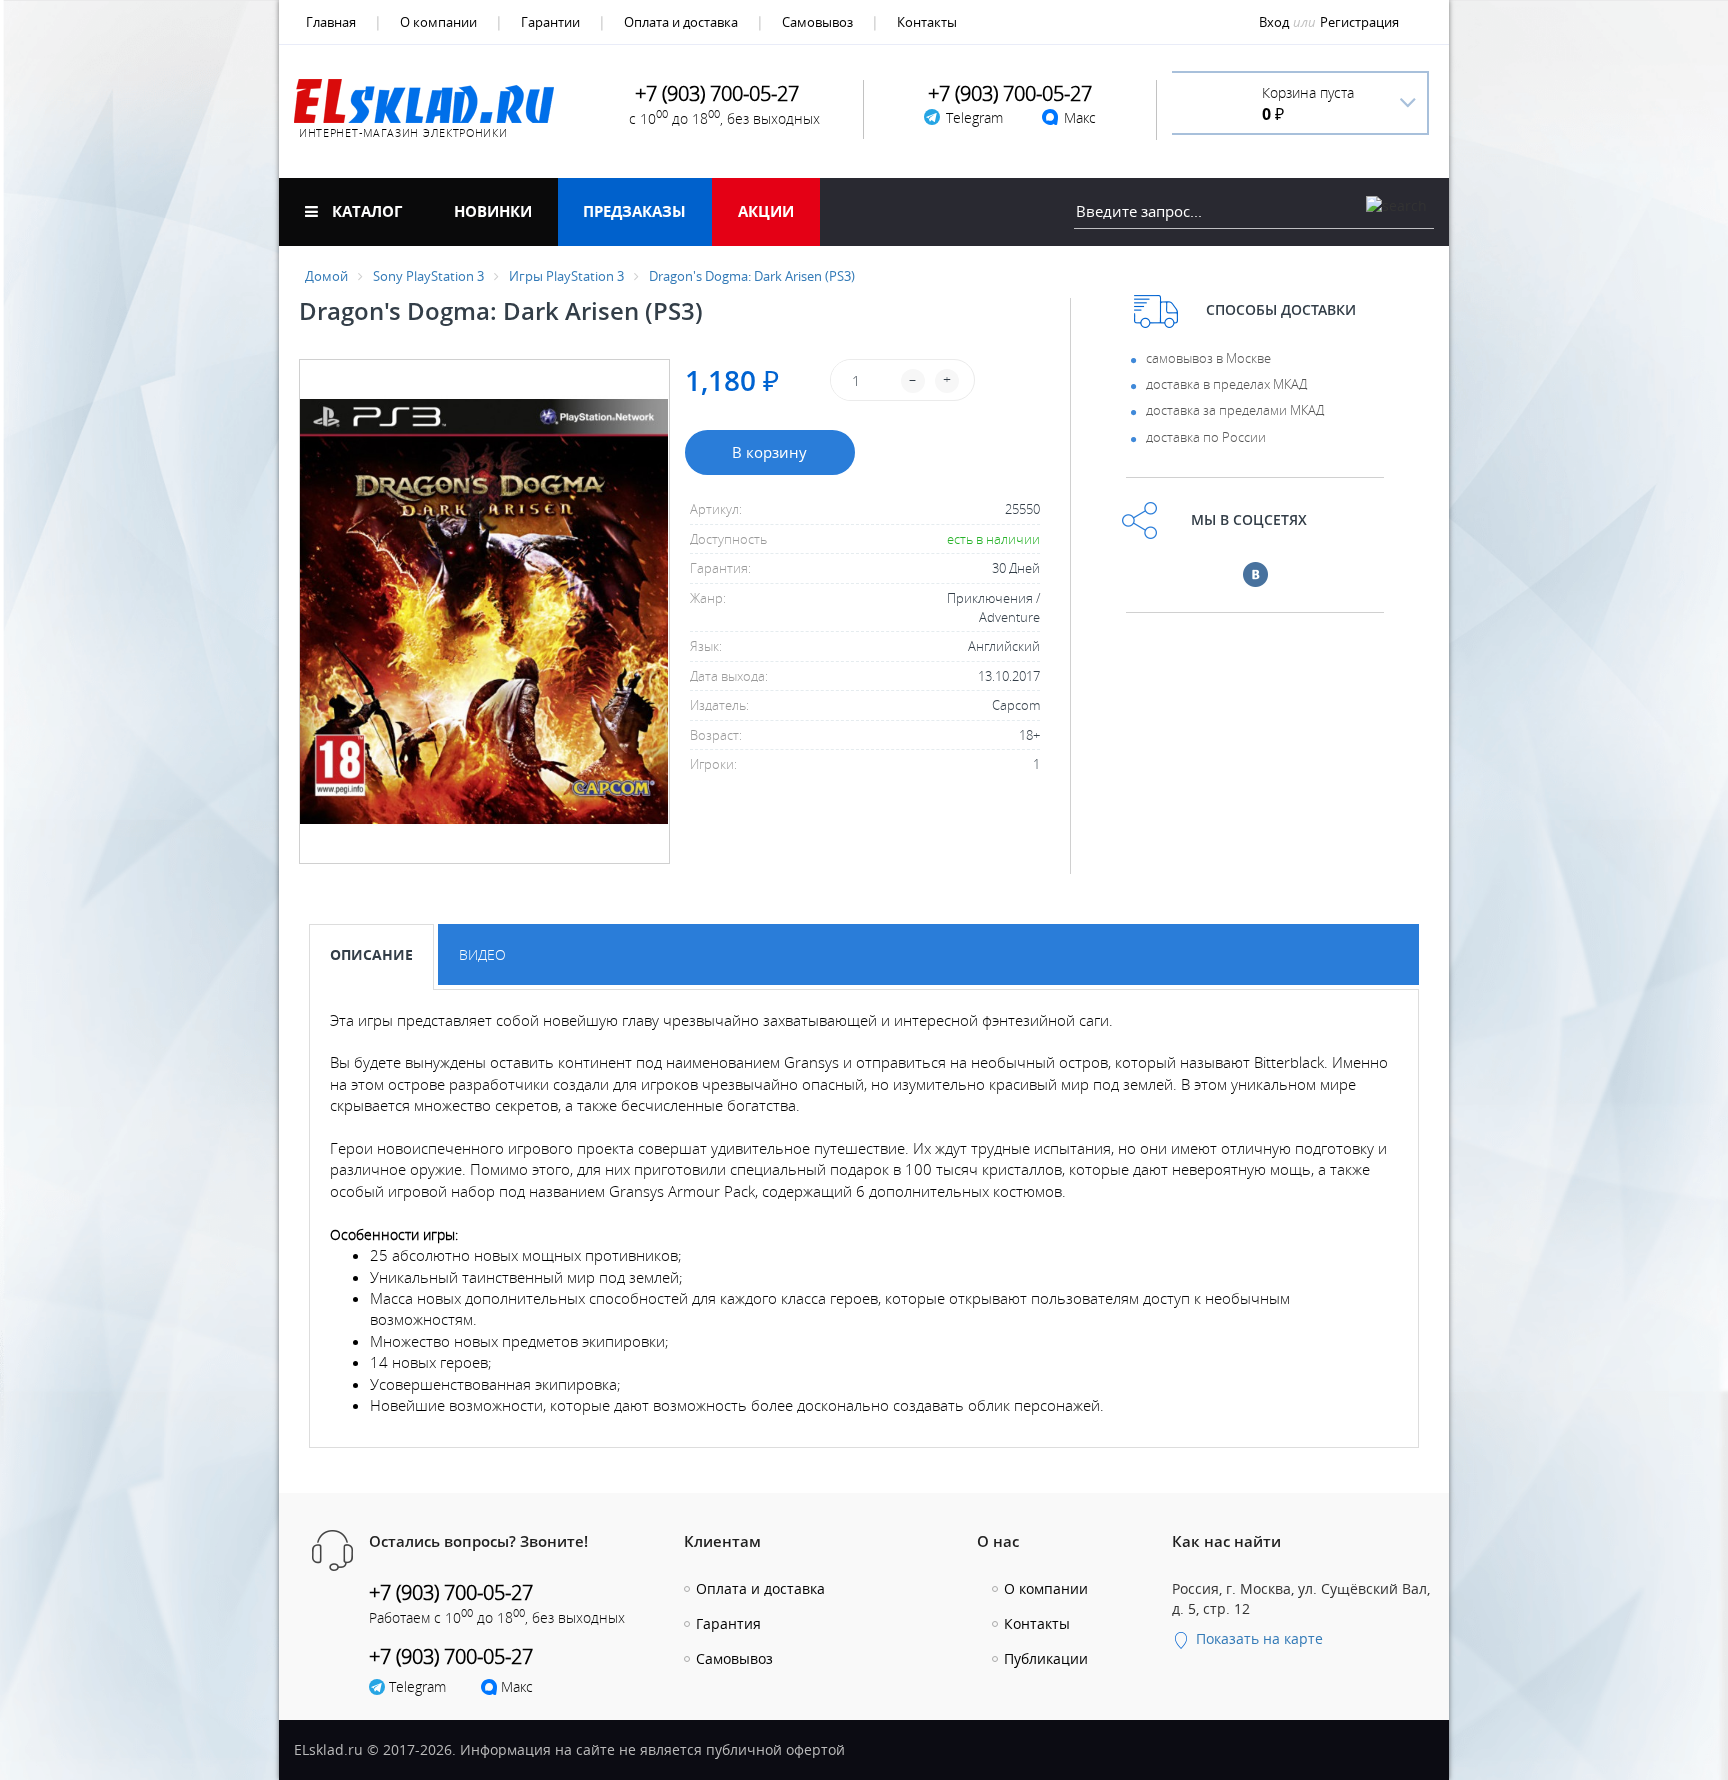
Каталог (365, 211)
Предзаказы (634, 211)
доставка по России (1206, 437)
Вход (1274, 22)
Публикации (1046, 1658)
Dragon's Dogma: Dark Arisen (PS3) (752, 276)
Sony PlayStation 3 (428, 276)
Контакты (927, 22)
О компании (438, 22)
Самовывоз (817, 22)
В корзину (769, 452)
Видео (482, 954)
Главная (331, 22)
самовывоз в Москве (1208, 358)
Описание (371, 954)
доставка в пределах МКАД (1226, 384)
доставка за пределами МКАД (1235, 410)
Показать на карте (1257, 1638)
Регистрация (1359, 22)
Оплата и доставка (681, 22)
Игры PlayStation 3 (566, 276)
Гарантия (728, 1623)
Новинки (493, 211)
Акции (766, 211)
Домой (326, 276)
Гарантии (550, 22)
